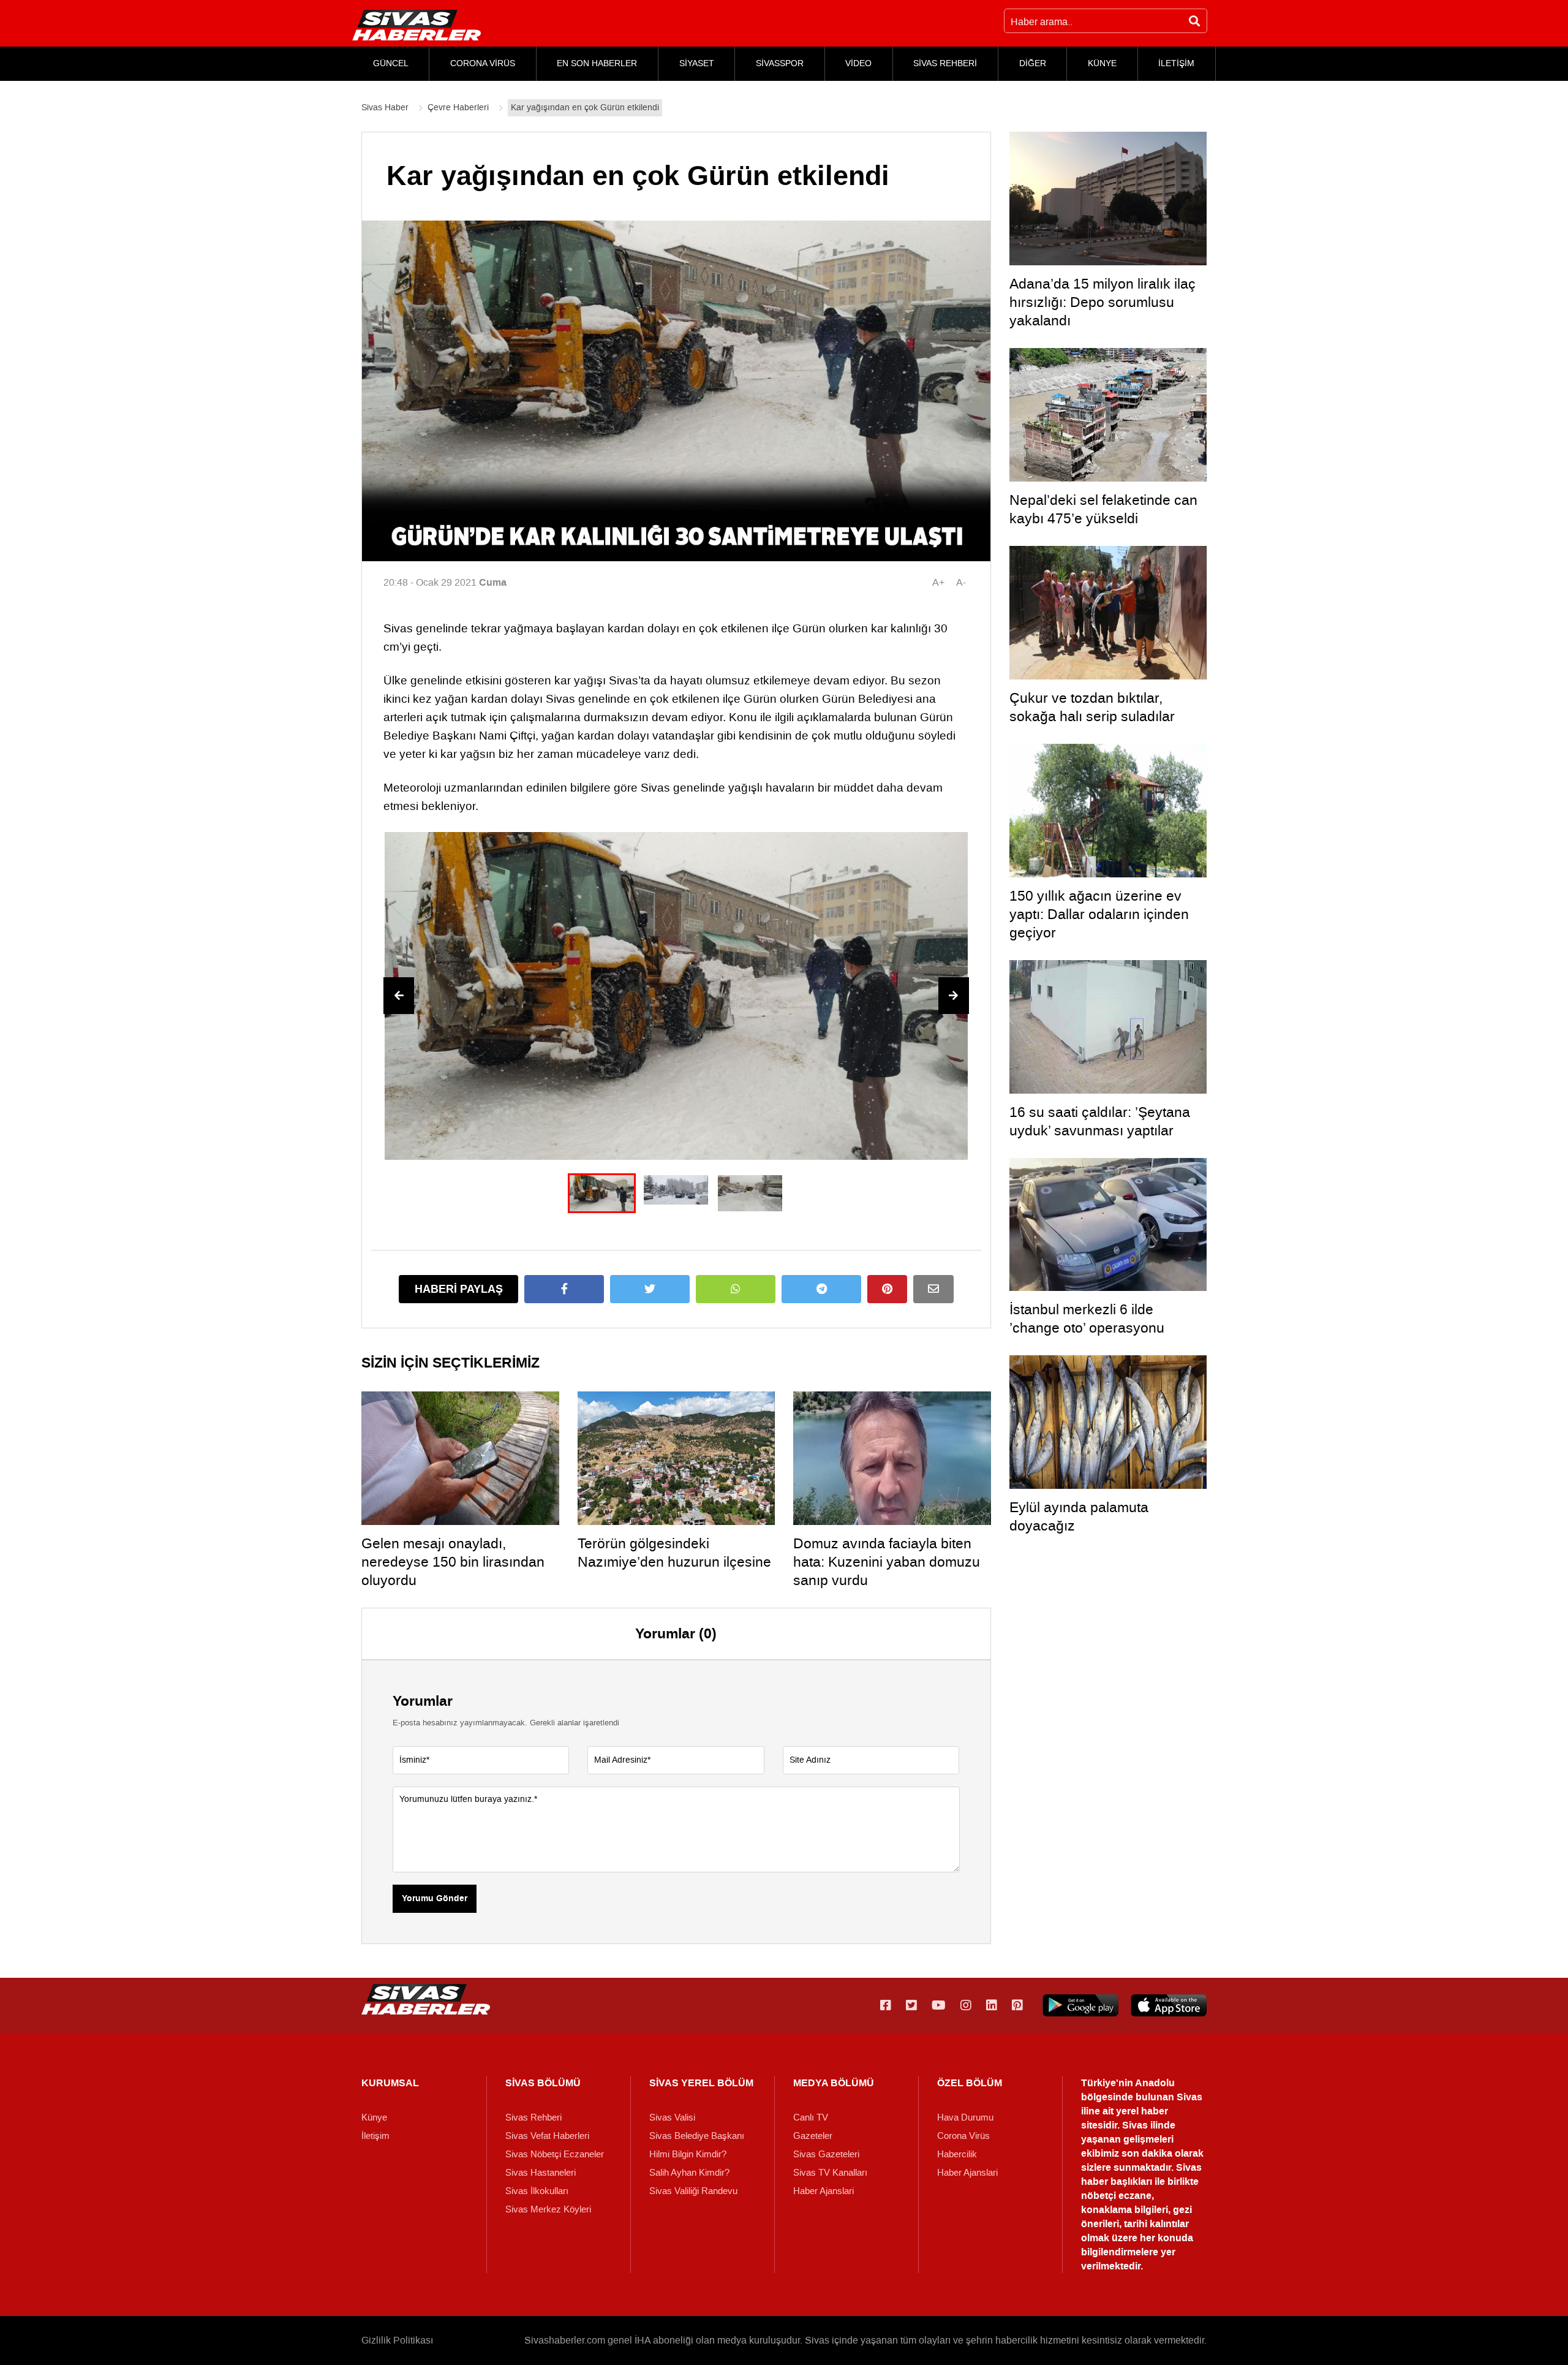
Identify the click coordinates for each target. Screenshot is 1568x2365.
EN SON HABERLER (597, 63)
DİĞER (1033, 63)
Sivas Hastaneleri (541, 2173)
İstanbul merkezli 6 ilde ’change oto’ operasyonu (1087, 1319)
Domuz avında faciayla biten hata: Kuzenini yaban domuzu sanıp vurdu (887, 1562)
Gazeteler (813, 2136)
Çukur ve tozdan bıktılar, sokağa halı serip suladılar (1092, 707)
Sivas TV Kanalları (830, 2173)
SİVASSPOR (780, 63)
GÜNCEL (391, 63)
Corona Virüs (963, 2136)
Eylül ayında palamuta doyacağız (1079, 1516)
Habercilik (957, 2154)
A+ (938, 582)
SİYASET (697, 63)
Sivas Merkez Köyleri (548, 2209)
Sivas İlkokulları (537, 2191)
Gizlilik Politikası (397, 2340)
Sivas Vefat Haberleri (547, 2136)
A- (961, 582)
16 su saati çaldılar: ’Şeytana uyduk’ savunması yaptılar (1100, 1121)
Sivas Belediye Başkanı (697, 2136)
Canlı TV (811, 2117)
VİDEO (858, 63)
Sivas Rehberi (533, 2117)
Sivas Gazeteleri (826, 2154)
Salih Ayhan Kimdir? (689, 2173)
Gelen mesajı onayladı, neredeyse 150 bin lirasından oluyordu (453, 1562)
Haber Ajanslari (824, 2191)
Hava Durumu (965, 2117)
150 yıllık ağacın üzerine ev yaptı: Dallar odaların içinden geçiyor (1099, 914)
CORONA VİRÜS (483, 63)
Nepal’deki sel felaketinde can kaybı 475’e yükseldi (1103, 509)
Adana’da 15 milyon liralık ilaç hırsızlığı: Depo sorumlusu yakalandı (1102, 302)
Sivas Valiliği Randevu (693, 2191)
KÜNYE (1102, 63)
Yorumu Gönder (435, 1899)
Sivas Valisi (672, 2117)
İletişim (375, 2136)
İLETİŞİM (1176, 63)
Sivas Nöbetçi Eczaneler (555, 2154)
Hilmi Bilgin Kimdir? (688, 2154)
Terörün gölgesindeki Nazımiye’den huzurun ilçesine (674, 1553)
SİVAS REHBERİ (945, 63)
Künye (374, 2117)
